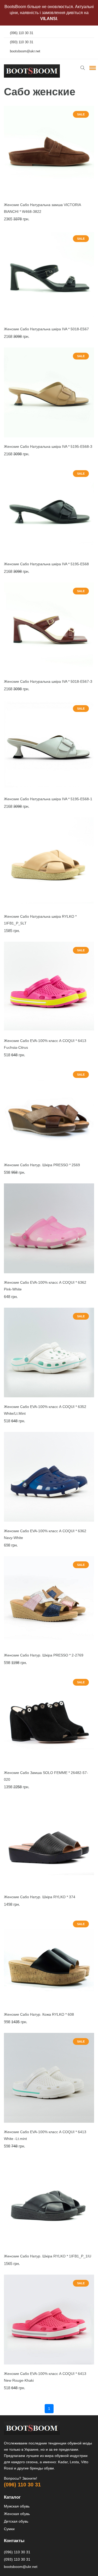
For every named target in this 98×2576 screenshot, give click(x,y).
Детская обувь (16, 2521)
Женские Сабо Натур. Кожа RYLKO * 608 (39, 2014)
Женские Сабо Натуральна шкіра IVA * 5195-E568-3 (48, 446)
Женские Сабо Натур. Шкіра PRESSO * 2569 (42, 1165)
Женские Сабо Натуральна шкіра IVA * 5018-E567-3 (48, 681)
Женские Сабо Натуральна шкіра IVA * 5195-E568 (46, 564)
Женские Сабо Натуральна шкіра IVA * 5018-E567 (46, 329)
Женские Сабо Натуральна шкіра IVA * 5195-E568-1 (48, 799)
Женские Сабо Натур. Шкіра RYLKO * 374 (40, 1897)
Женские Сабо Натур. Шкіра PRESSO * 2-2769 (44, 1655)
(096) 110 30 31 (22, 2485)
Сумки (9, 2529)
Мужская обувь (17, 2506)
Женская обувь (17, 2514)
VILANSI (49, 19)
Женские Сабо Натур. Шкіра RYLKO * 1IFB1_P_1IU (48, 2256)
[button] (92, 68)
